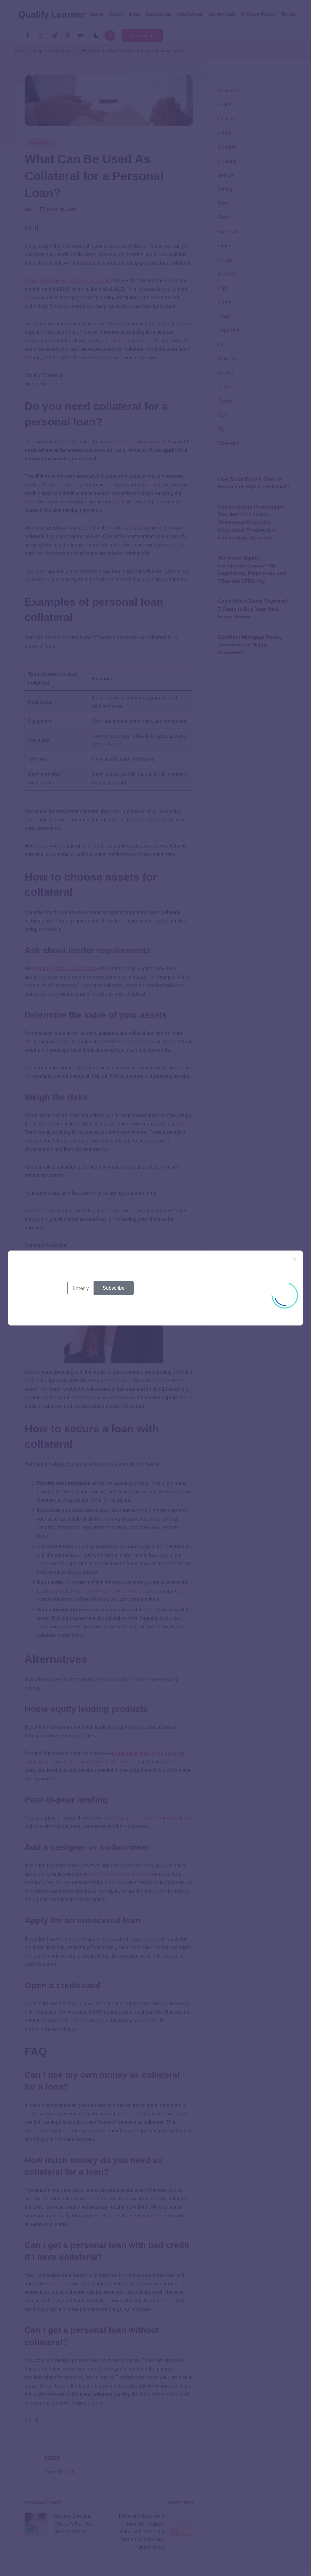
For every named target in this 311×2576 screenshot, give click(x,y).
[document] (155, 1288)
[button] (294, 1259)
